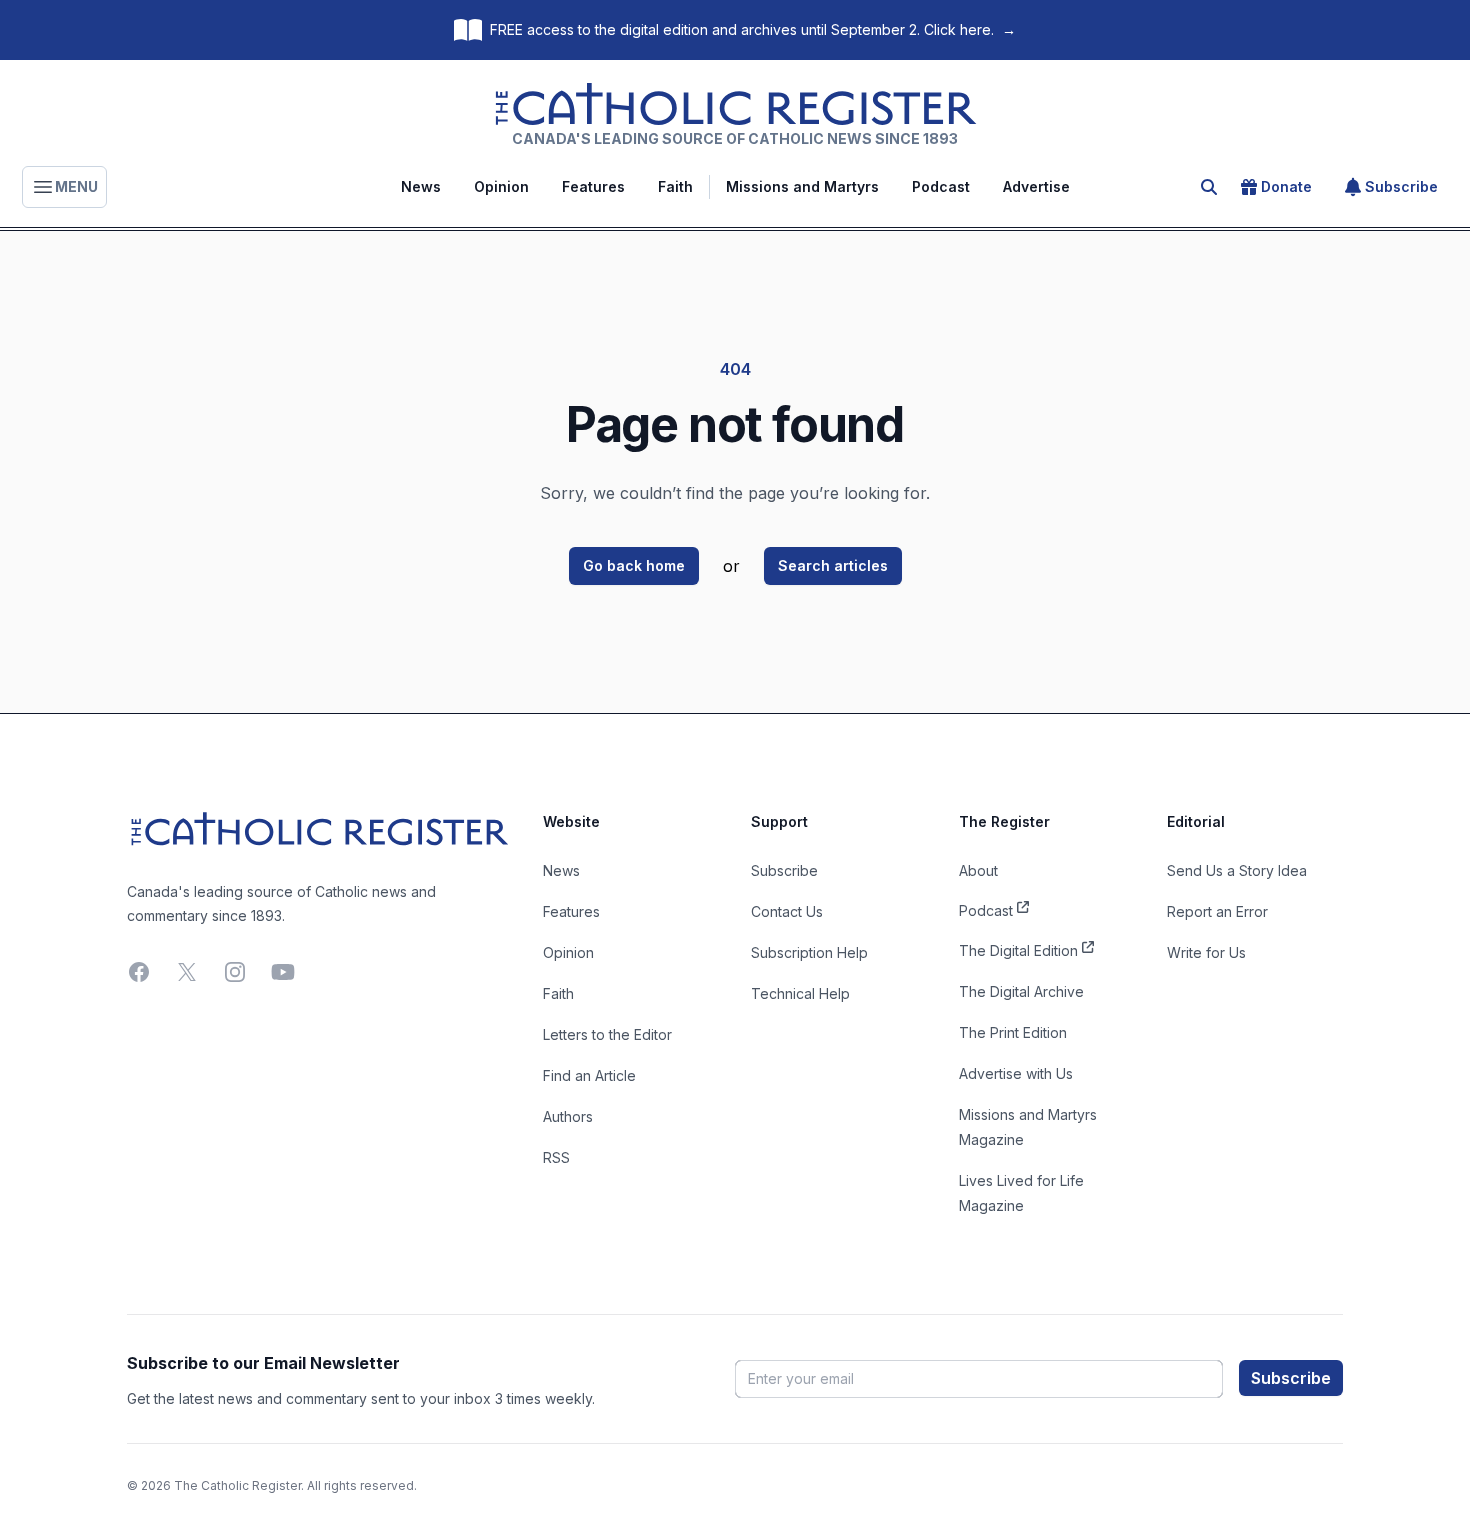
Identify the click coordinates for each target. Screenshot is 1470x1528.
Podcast (941, 186)
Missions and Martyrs (802, 186)
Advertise (1036, 186)
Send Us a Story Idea (1237, 870)
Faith (675, 186)
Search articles (833, 565)
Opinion (501, 186)
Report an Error (1217, 911)
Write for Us (1206, 952)
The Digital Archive (1021, 991)
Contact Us (787, 911)
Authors (568, 1116)
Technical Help (800, 993)
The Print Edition (1013, 1032)
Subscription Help (809, 952)
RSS (556, 1157)
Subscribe (1401, 186)
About (978, 870)
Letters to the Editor (607, 1034)
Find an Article (589, 1075)
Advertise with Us (1016, 1073)
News (421, 186)
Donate (1286, 186)
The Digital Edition (1018, 950)
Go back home (634, 565)
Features (593, 186)
